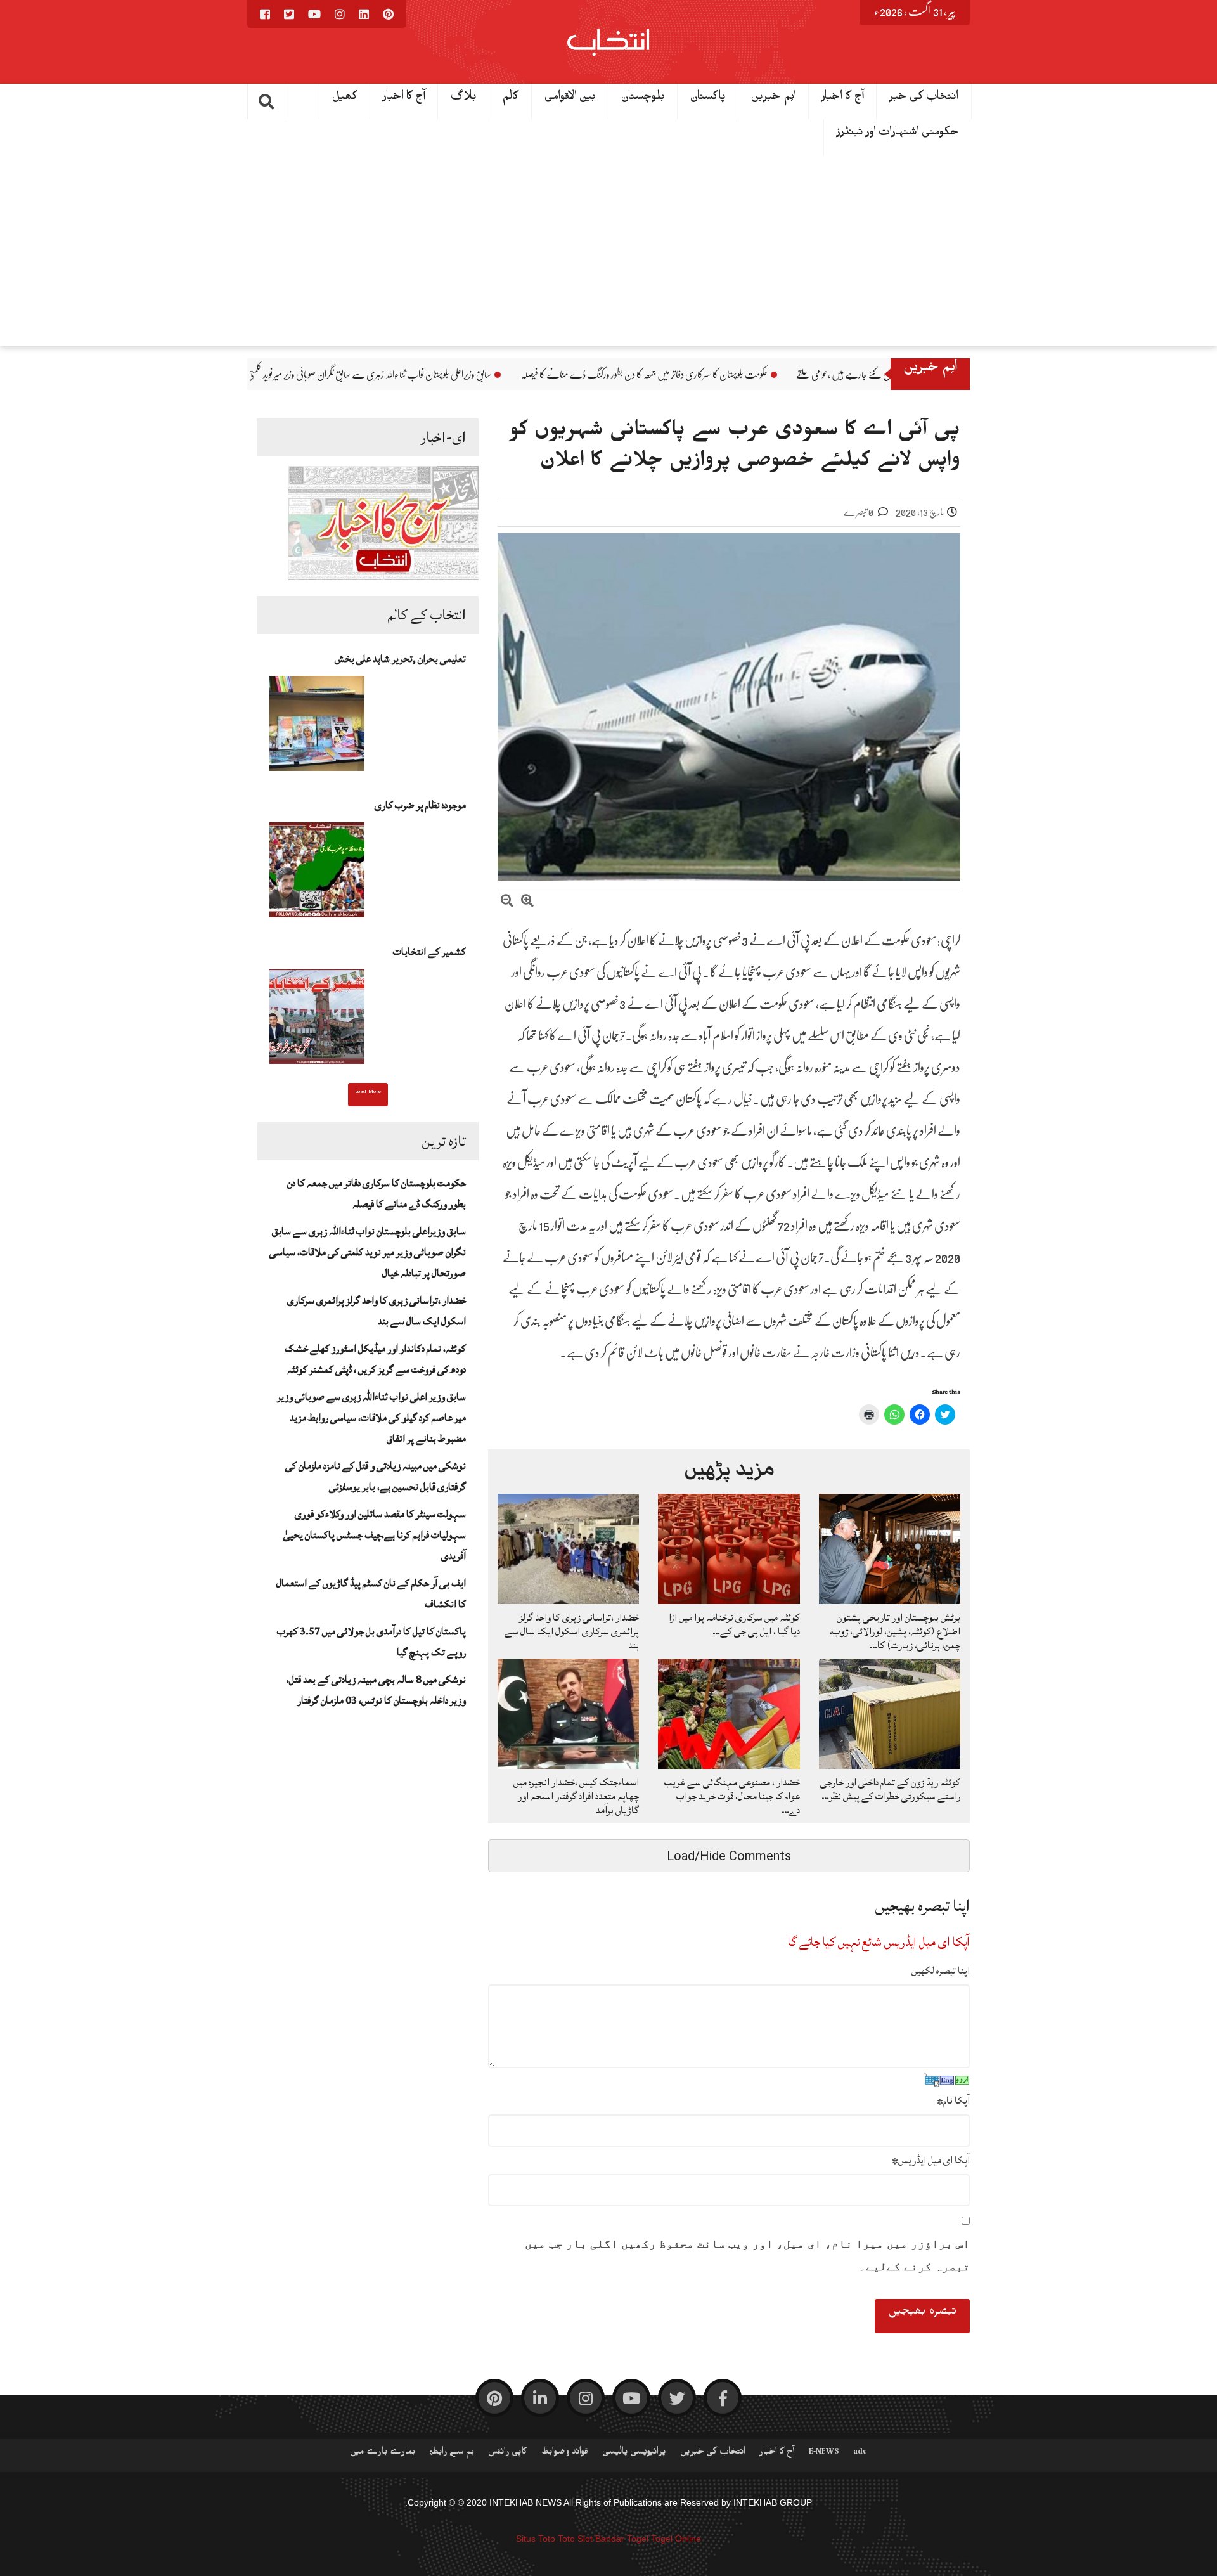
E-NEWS (824, 2454)
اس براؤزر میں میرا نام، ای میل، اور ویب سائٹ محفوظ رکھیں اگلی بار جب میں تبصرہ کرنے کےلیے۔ (747, 2255)
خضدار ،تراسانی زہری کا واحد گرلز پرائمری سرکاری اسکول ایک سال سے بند (572, 1631)
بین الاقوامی (570, 99)
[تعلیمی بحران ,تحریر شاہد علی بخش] (317, 727)
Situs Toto (536, 2539)
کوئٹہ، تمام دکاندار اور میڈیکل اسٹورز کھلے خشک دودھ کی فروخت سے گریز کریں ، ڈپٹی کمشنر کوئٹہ (375, 1359)
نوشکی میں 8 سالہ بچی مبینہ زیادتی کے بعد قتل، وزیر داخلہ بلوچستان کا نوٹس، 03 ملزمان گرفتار (376, 1690)
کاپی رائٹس (508, 2454)
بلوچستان (643, 99)
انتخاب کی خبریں (713, 2454)
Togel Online (676, 2539)
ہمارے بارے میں (383, 2454)
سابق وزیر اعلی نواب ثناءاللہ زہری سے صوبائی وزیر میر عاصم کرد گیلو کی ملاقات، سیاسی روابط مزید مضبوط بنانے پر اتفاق (371, 1418)
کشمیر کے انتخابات (429, 952)
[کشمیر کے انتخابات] (317, 1020)
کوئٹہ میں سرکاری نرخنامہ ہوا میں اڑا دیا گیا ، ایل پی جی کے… (734, 1624)
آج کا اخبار (843, 99)
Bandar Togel (622, 2539)
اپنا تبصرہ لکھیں (941, 1971)
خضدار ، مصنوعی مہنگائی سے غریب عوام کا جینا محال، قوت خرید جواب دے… (732, 1796)
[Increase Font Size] (527, 903)
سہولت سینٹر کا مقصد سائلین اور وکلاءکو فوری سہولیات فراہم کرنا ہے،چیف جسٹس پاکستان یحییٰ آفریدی (375, 1535)
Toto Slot (575, 2539)
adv (860, 2454)
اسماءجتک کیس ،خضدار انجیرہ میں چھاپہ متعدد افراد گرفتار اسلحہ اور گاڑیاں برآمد (576, 1796)
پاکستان (708, 99)
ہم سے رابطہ (452, 2454)
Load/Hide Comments (729, 1856)
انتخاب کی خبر (924, 99)
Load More (368, 1093)
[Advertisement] (608, 250)
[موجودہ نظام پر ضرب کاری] (317, 874)
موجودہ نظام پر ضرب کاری (420, 805)
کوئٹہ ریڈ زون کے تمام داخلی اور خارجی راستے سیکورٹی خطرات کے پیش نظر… (890, 1789)
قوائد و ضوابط (565, 2454)
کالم (511, 99)
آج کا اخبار (404, 99)
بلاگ (464, 99)
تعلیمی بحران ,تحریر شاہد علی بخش (400, 659)
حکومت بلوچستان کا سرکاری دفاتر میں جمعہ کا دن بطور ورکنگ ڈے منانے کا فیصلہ (784, 375)
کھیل (345, 99)
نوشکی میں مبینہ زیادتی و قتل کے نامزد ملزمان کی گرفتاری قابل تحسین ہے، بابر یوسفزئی (376, 1476)
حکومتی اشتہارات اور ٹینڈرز (898, 134)
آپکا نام (953, 2100)
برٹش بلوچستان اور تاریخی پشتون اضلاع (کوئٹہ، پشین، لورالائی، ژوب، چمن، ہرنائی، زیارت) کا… (895, 1631)
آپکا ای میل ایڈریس (931, 2160)
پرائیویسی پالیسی (634, 2454)
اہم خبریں (774, 99)
